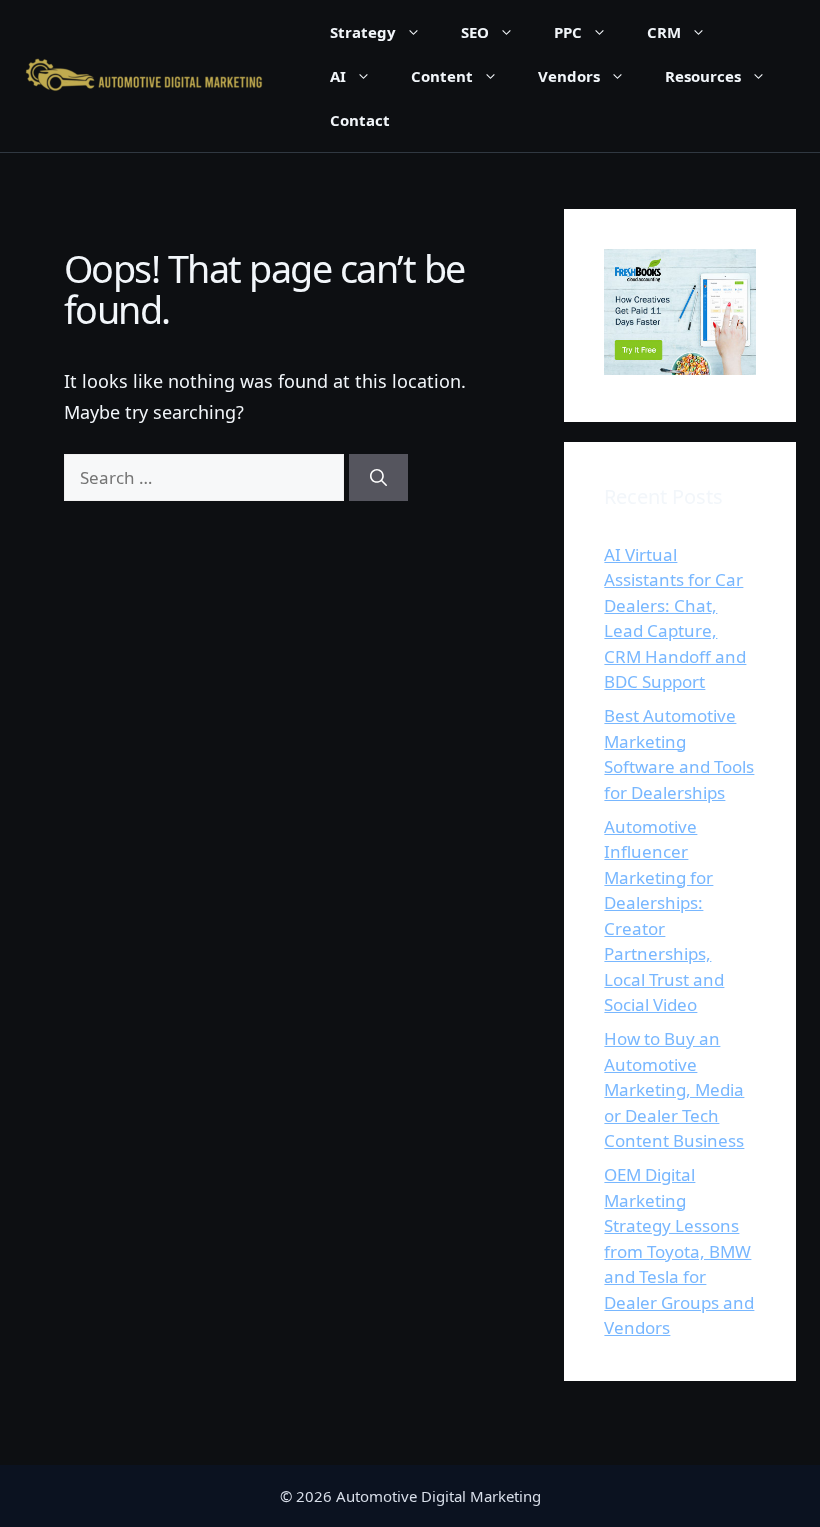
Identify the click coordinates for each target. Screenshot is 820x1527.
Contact (360, 120)
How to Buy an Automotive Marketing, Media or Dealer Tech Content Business (674, 1089)
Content (442, 76)
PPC (568, 32)
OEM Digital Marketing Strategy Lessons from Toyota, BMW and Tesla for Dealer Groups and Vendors (679, 1251)
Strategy (363, 32)
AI (338, 76)
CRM (664, 32)
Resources (703, 76)
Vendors (569, 76)
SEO (475, 32)
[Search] (378, 478)
